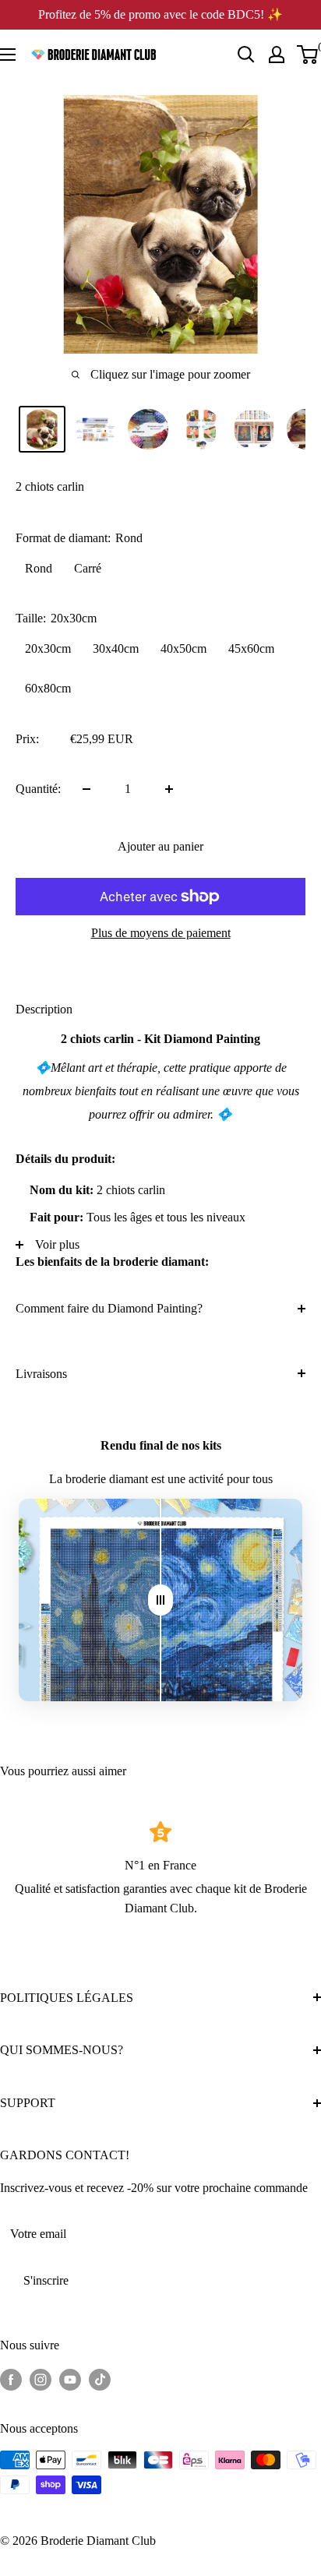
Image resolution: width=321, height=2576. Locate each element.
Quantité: (38, 789)
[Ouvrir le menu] (8, 55)
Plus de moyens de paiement (161, 933)
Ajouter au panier (160, 846)
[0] (308, 55)
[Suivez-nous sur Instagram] (41, 2379)
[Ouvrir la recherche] (246, 55)
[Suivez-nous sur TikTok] (100, 2379)
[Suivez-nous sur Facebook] (11, 2379)
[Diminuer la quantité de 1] (86, 789)
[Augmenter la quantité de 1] (169, 789)
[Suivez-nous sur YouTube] (70, 2379)
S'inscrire (46, 2280)
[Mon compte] (277, 55)
